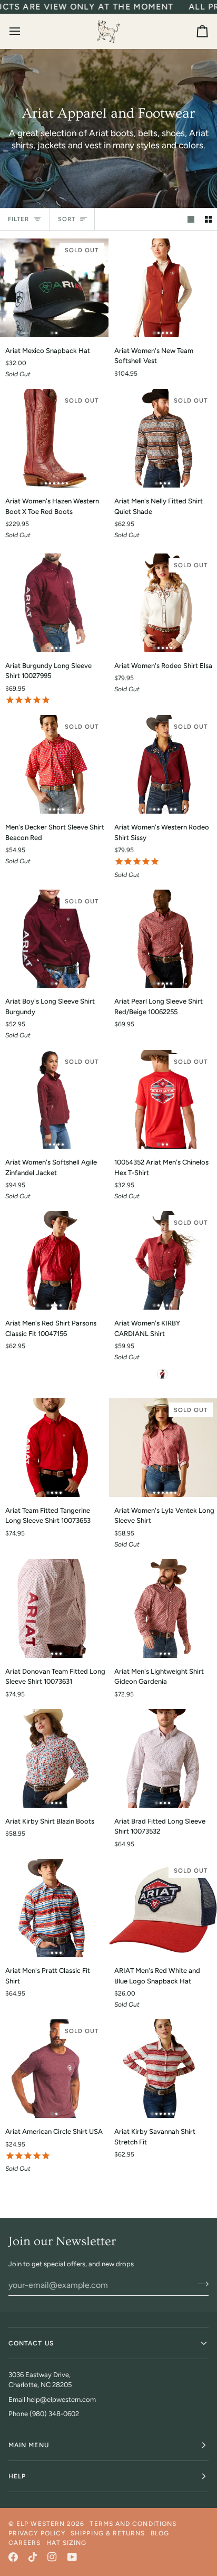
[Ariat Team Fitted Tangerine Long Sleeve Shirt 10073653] (54, 1448)
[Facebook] (13, 2557)
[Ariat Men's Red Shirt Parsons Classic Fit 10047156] (54, 1260)
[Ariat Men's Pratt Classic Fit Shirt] (54, 1908)
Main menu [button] (29, 2445)
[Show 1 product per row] (191, 219)
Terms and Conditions (133, 2524)
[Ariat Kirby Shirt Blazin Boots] (54, 1758)
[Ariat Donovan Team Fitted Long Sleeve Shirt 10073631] (54, 1609)
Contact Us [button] (31, 2343)
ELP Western (41, 2524)
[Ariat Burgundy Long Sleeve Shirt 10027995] (54, 603)
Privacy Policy (37, 2533)
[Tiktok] (33, 2557)
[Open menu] (24, 31)
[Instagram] (52, 2557)
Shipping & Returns (108, 2533)
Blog (160, 2533)
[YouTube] (72, 2557)
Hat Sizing (67, 2543)
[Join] (200, 2284)
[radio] (162, 1374)
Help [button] (17, 2476)
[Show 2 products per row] (208, 219)
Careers (25, 2543)
